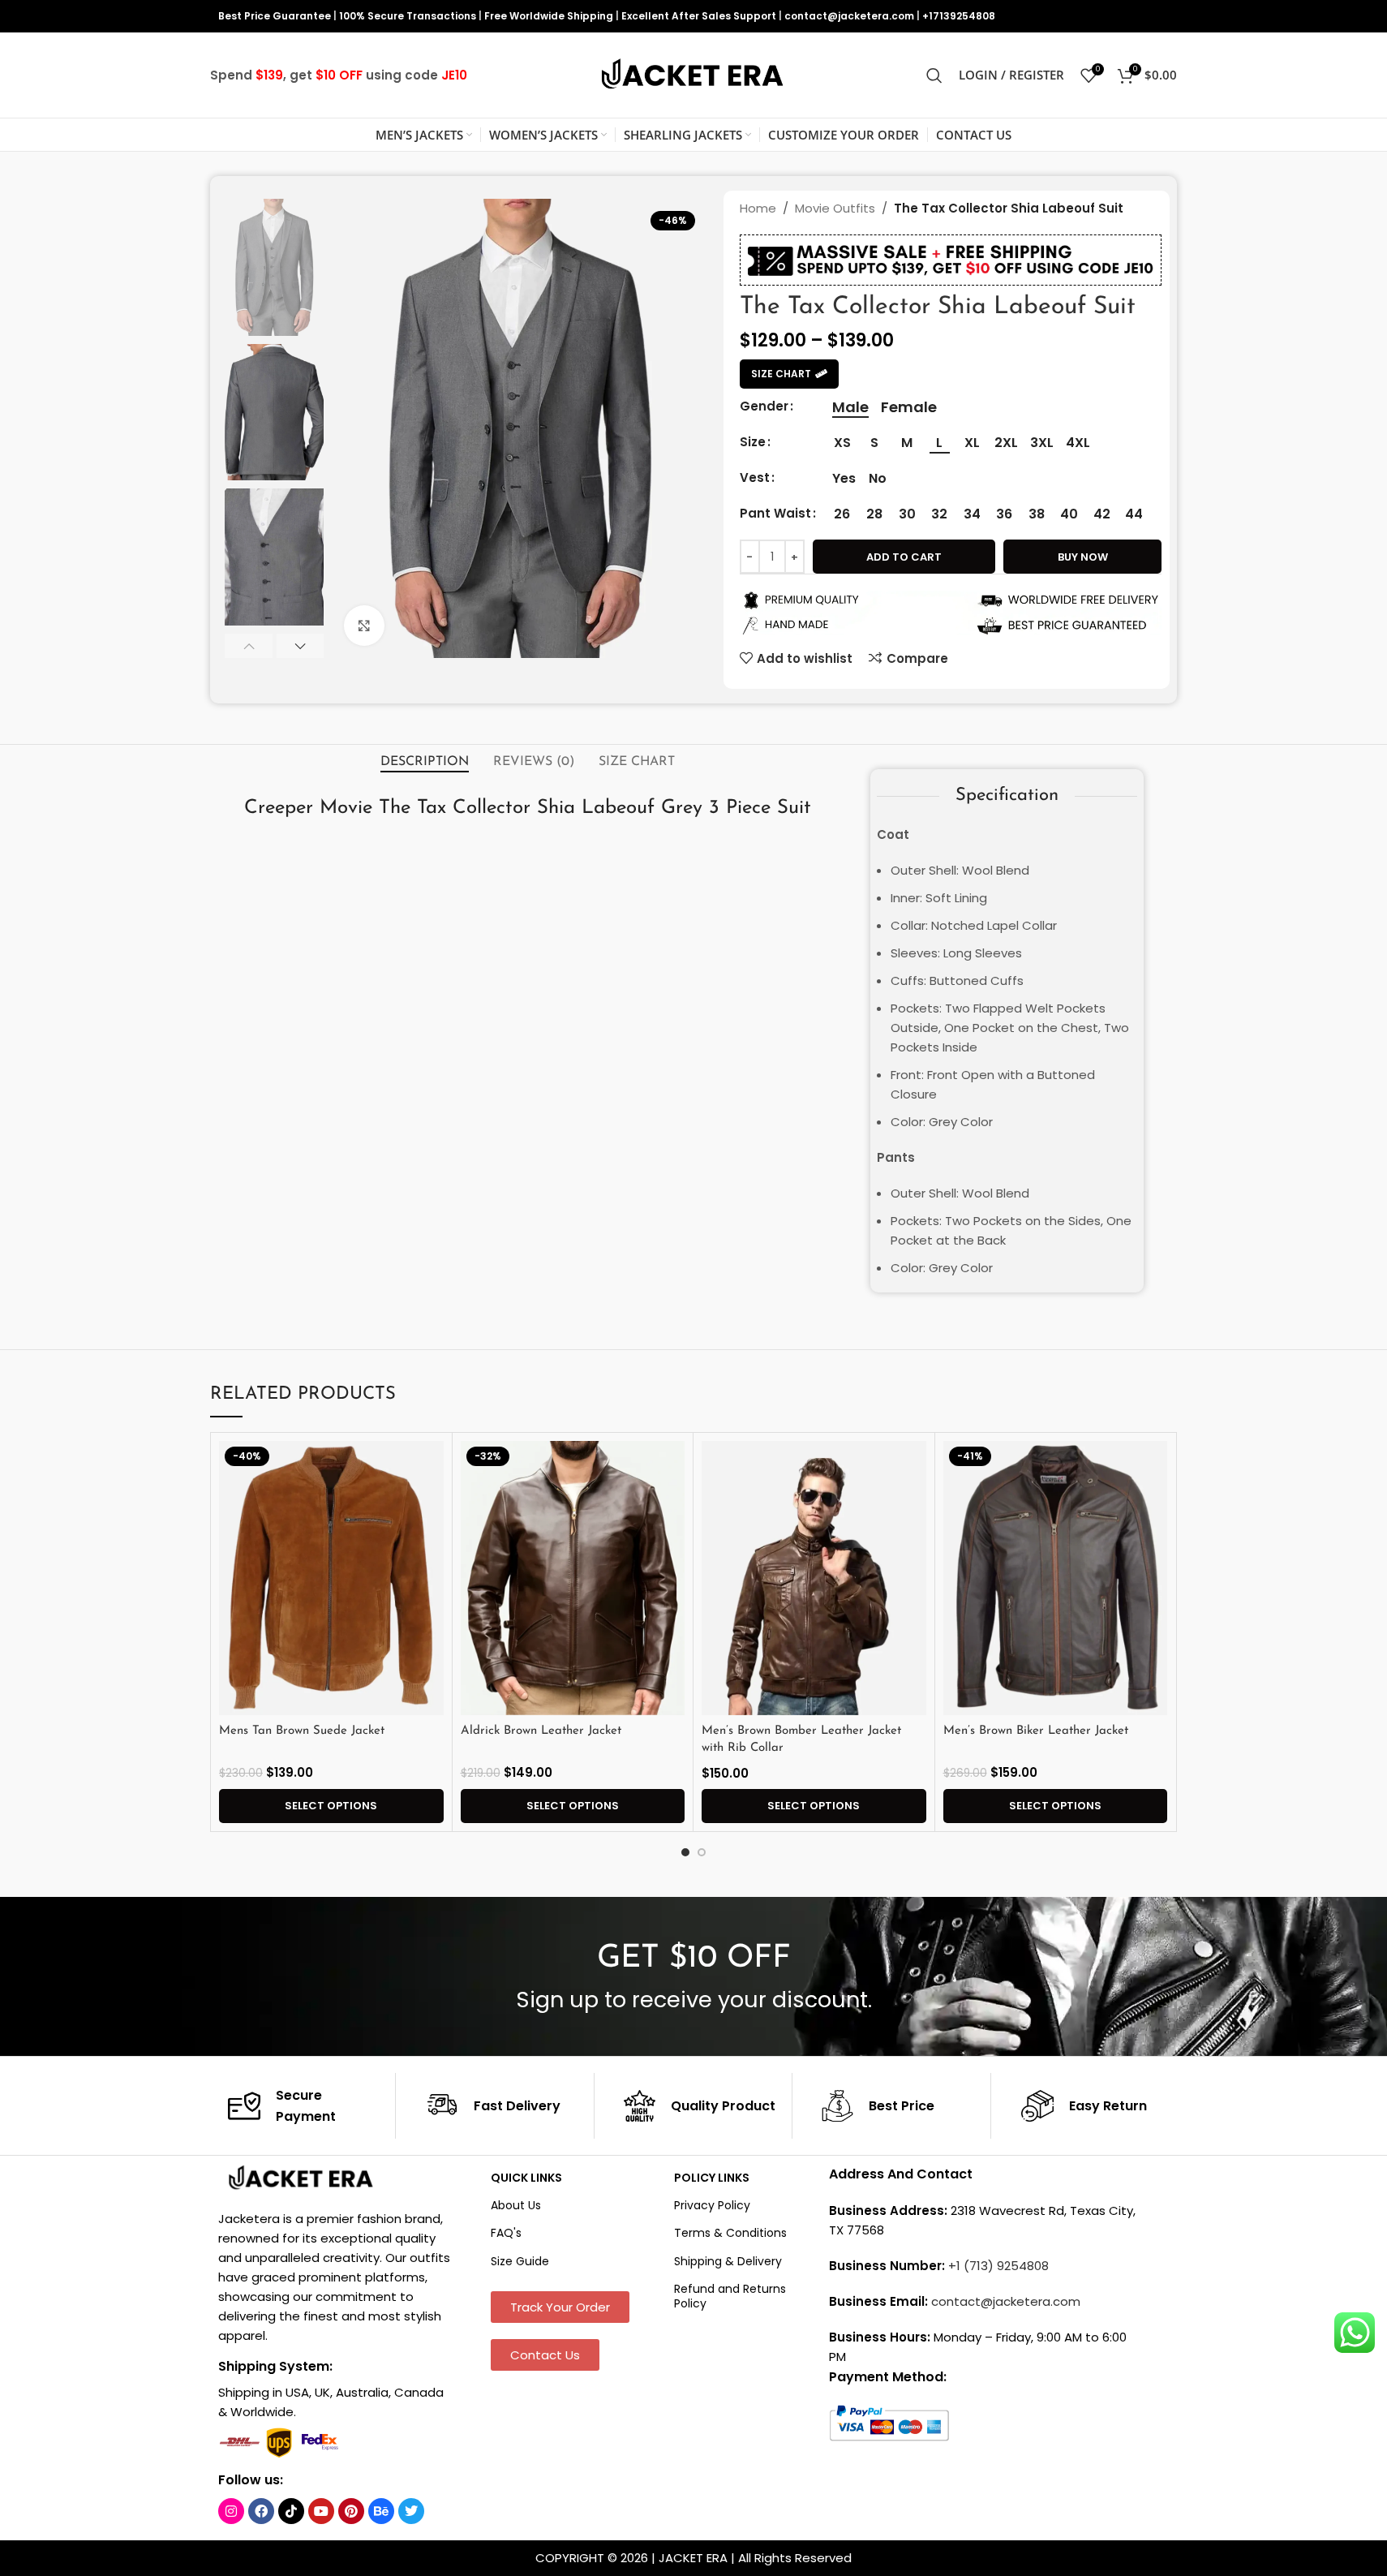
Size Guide (520, 2261)
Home (758, 208)
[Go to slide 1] (685, 1852)
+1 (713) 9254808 (998, 2266)
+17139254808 (959, 16)
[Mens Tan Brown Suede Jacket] (331, 1578)
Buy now (1083, 557)
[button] (249, 646)
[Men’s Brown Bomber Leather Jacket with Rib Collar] (814, 1578)
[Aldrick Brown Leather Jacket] (573, 1578)
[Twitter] (411, 2511)
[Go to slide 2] (702, 1852)
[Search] (934, 75)
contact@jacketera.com (849, 16)
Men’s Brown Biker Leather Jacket (1036, 1731)
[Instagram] (231, 2511)
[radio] (850, 407)
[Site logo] (693, 74)
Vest (755, 477)
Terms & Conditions (730, 2233)
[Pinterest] (351, 2511)
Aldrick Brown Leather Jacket (541, 1731)
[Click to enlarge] (364, 626)
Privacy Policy (712, 2205)
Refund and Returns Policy (730, 2296)
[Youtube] (321, 2511)
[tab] (425, 762)
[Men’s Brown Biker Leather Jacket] (1056, 1578)
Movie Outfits (835, 208)
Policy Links (712, 2178)
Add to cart (904, 557)
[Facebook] (261, 2511)
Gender (764, 406)
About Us (516, 2205)
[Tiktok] (291, 2511)
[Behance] (381, 2511)
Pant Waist (775, 513)
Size (753, 442)
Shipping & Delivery (728, 2261)
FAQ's (506, 2233)
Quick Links (526, 2178)
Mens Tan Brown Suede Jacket (302, 1731)
